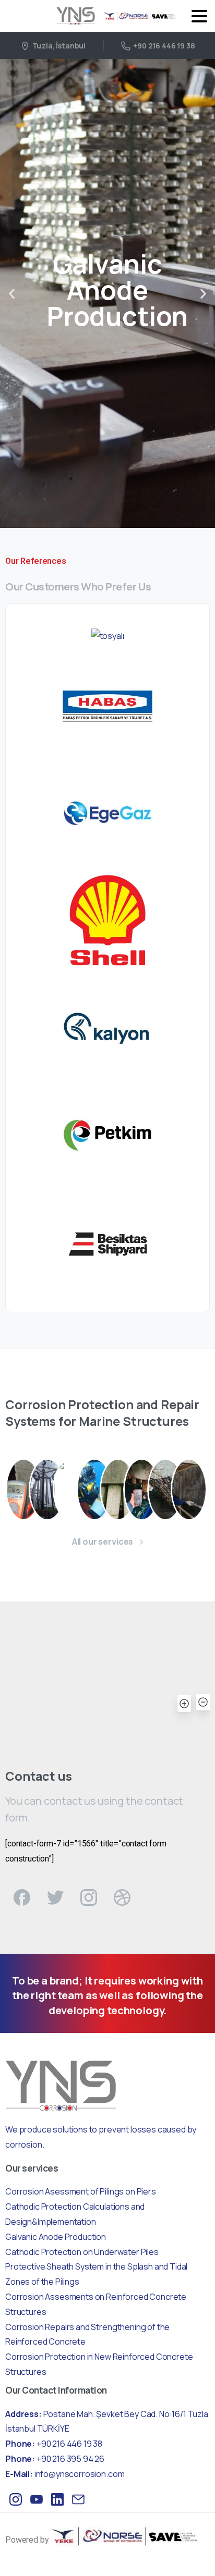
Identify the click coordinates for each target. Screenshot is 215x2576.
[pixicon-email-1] (78, 2499)
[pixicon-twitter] (55, 1897)
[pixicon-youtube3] (37, 2499)
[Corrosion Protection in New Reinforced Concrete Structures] (189, 1489)
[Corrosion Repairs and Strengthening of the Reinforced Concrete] (165, 1489)
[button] (12, 294)
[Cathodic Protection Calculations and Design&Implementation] (47, 1489)
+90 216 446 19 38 (164, 46)
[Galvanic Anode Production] (71, 1489)
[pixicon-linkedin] (57, 2499)
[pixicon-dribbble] (122, 1897)
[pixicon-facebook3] (22, 1897)
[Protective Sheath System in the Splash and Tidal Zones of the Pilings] (118, 1489)
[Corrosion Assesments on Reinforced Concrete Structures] (23, 1489)
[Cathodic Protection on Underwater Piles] (94, 1489)
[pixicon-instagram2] (89, 1897)
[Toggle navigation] (199, 16)
